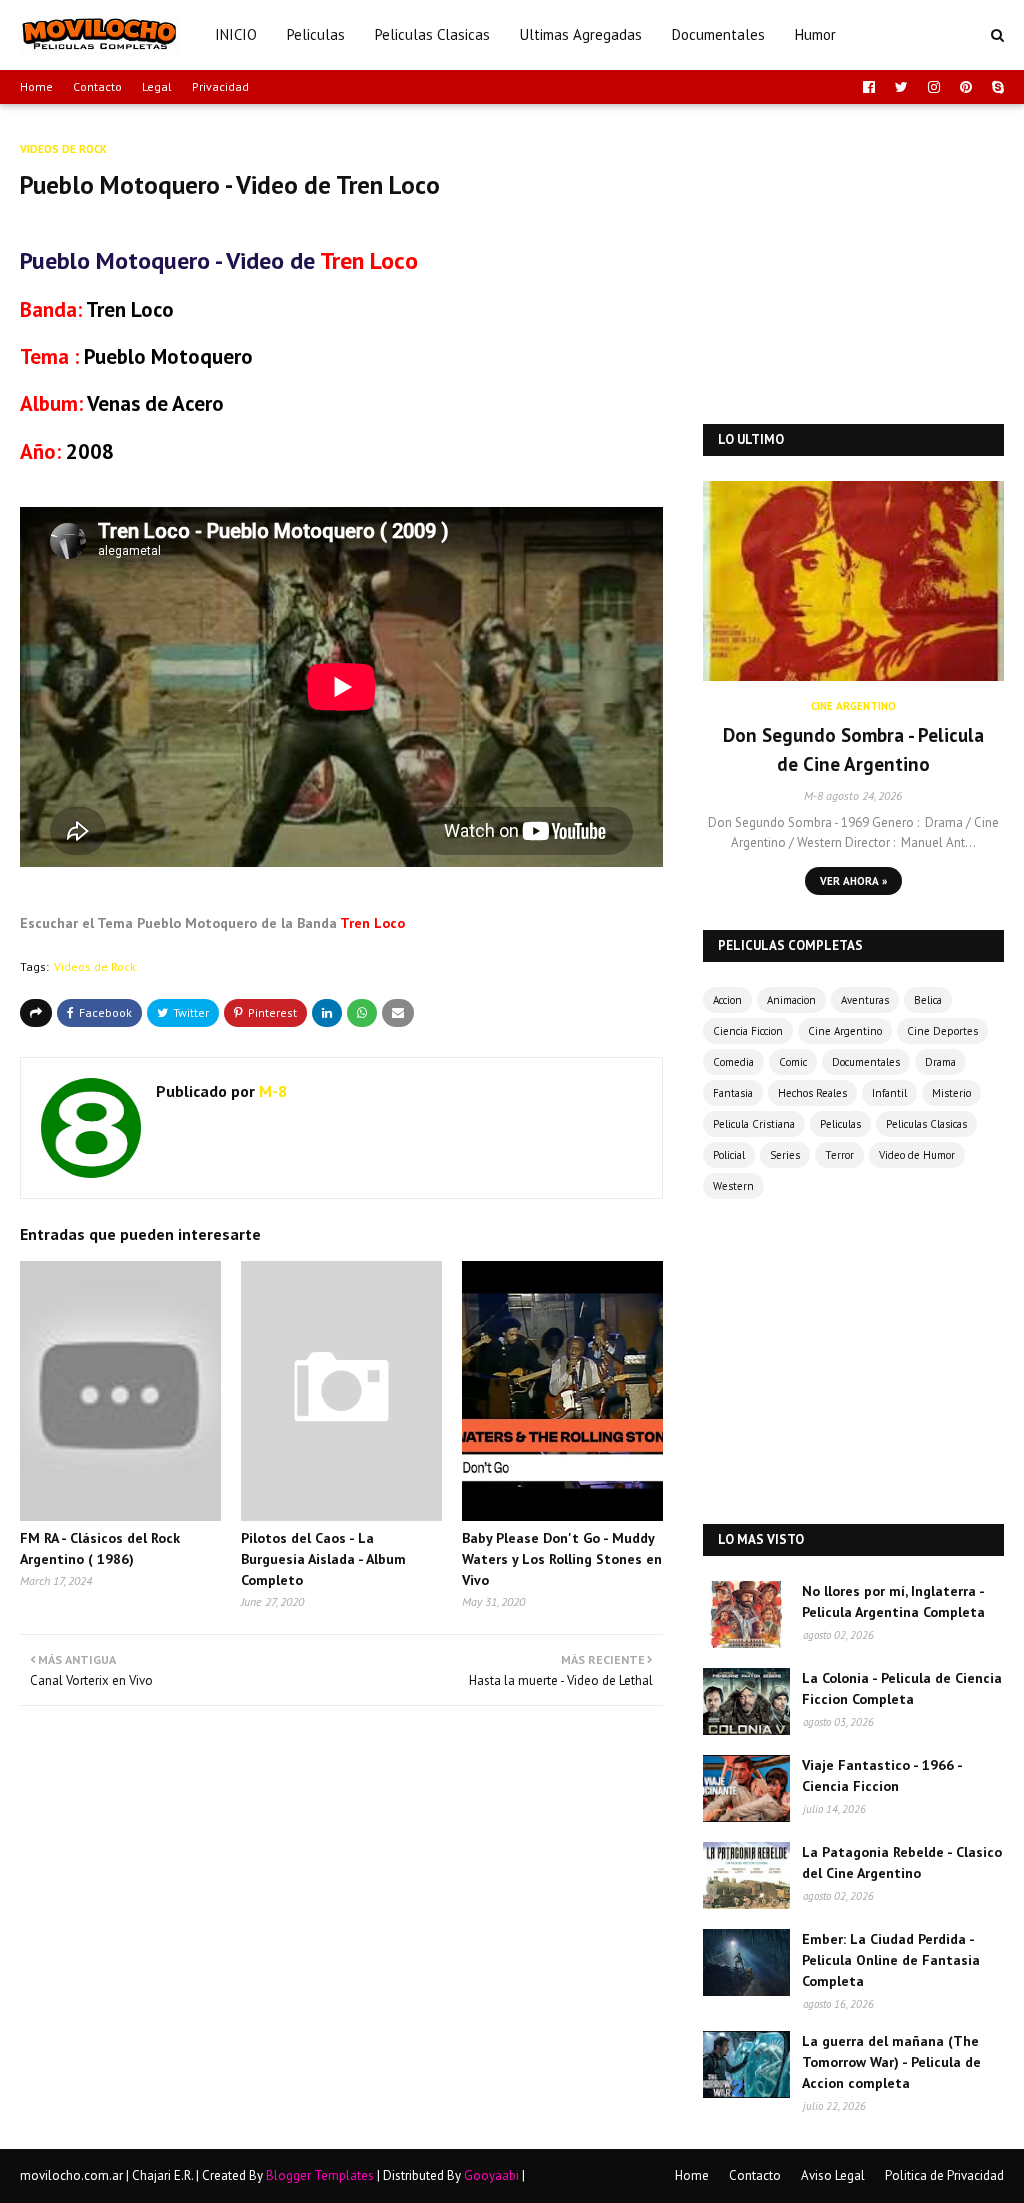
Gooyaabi (491, 2175)
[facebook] (869, 87)
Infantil (889, 1093)
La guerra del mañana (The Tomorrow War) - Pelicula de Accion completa (891, 2062)
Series (785, 1155)
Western (733, 1186)
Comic (793, 1062)
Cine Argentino (845, 1031)
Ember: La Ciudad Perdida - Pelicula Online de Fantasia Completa (891, 1960)
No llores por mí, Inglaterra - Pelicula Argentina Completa (893, 1601)
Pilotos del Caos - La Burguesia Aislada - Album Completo (323, 1559)
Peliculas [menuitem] (316, 34)
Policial (729, 1155)
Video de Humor (917, 1155)
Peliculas (840, 1124)
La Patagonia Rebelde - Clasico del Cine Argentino (902, 1862)
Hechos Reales (812, 1093)
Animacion (791, 1000)
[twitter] (901, 87)
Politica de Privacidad (944, 2175)
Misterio (951, 1093)
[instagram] (934, 87)
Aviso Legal (833, 2175)
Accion (727, 1000)
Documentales (866, 1062)
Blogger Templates (320, 2175)
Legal (157, 86)
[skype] (995, 87)
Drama (940, 1062)
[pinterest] (966, 87)
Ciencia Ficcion (748, 1031)
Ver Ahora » (853, 881)
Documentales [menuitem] (718, 34)
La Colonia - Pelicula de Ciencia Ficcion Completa (902, 1688)
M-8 (271, 1091)
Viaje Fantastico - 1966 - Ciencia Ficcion (882, 1775)
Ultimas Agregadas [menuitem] (581, 34)
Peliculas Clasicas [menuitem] (432, 34)
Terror (839, 1155)
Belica (928, 1000)
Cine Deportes (942, 1031)
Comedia (733, 1062)
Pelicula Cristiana (754, 1124)
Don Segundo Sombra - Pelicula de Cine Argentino (853, 749)
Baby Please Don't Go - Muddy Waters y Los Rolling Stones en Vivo (562, 1559)
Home (36, 86)
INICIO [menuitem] (236, 34)
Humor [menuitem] (815, 34)
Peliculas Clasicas (926, 1124)
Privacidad (220, 86)
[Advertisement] (853, 264)
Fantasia (733, 1093)
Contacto (97, 86)
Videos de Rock (95, 966)
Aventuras (865, 1000)
